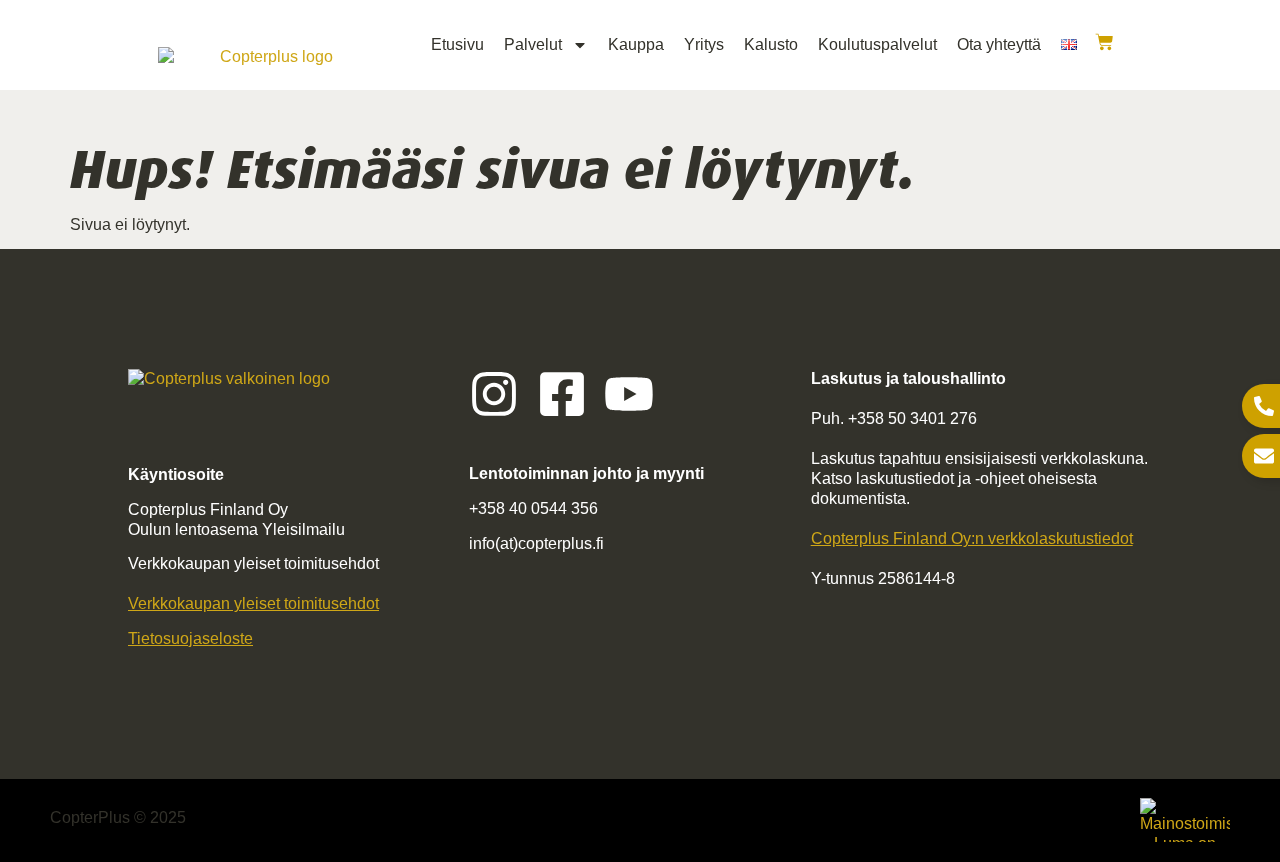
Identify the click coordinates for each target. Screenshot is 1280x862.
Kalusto (771, 44)
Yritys (704, 44)
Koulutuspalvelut (877, 44)
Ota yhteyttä (999, 44)
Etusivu (457, 44)
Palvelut (533, 44)
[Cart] (1104, 42)
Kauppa (636, 44)
